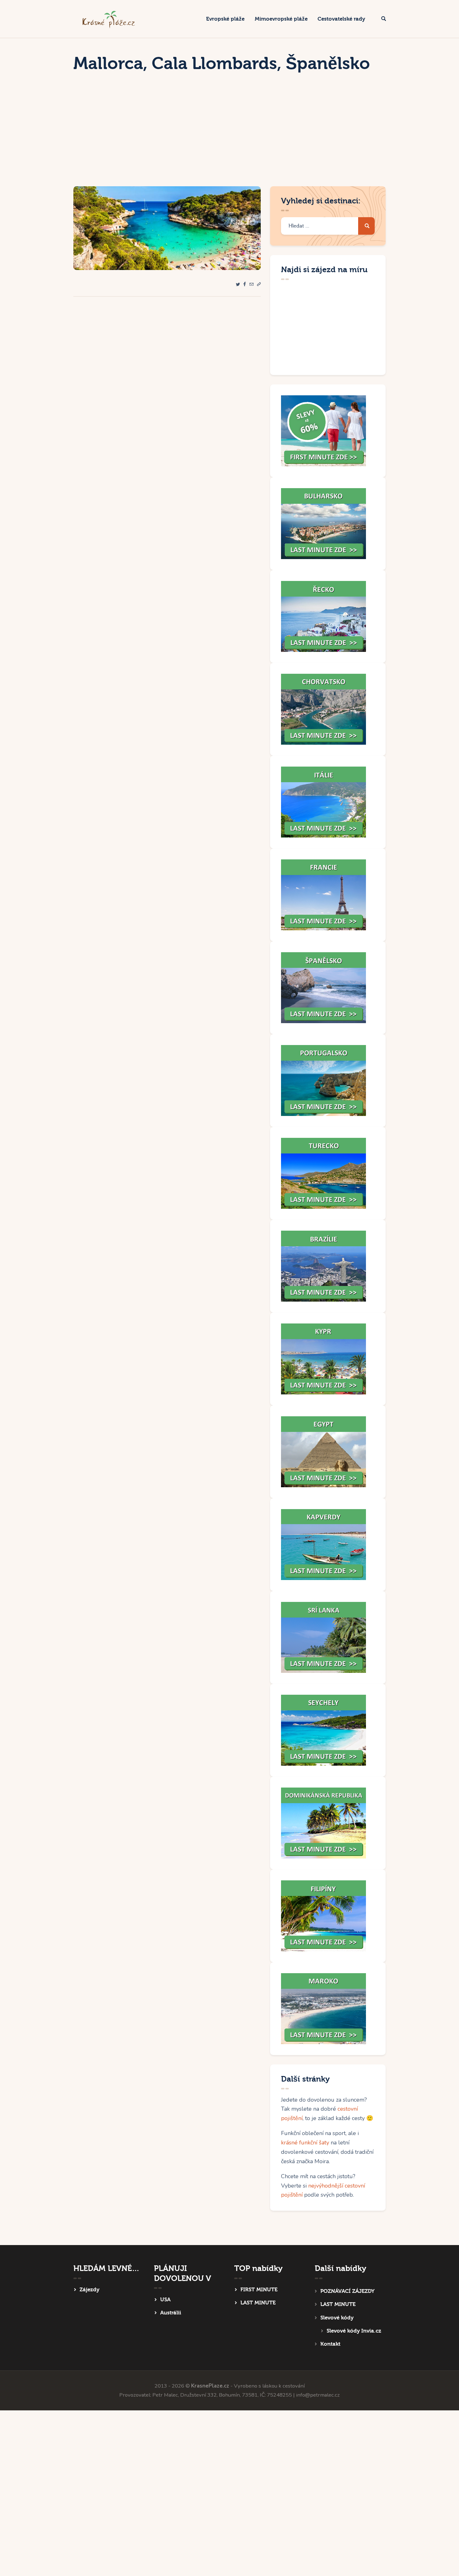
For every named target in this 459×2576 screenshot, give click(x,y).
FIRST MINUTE (259, 2290)
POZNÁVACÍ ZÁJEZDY (347, 2291)
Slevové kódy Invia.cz (354, 2331)
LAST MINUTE (258, 2303)
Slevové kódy (337, 2318)
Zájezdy (89, 2290)
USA (165, 2300)
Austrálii (171, 2313)
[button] (259, 285)
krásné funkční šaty (305, 2143)
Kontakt (330, 2344)
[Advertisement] (230, 139)
